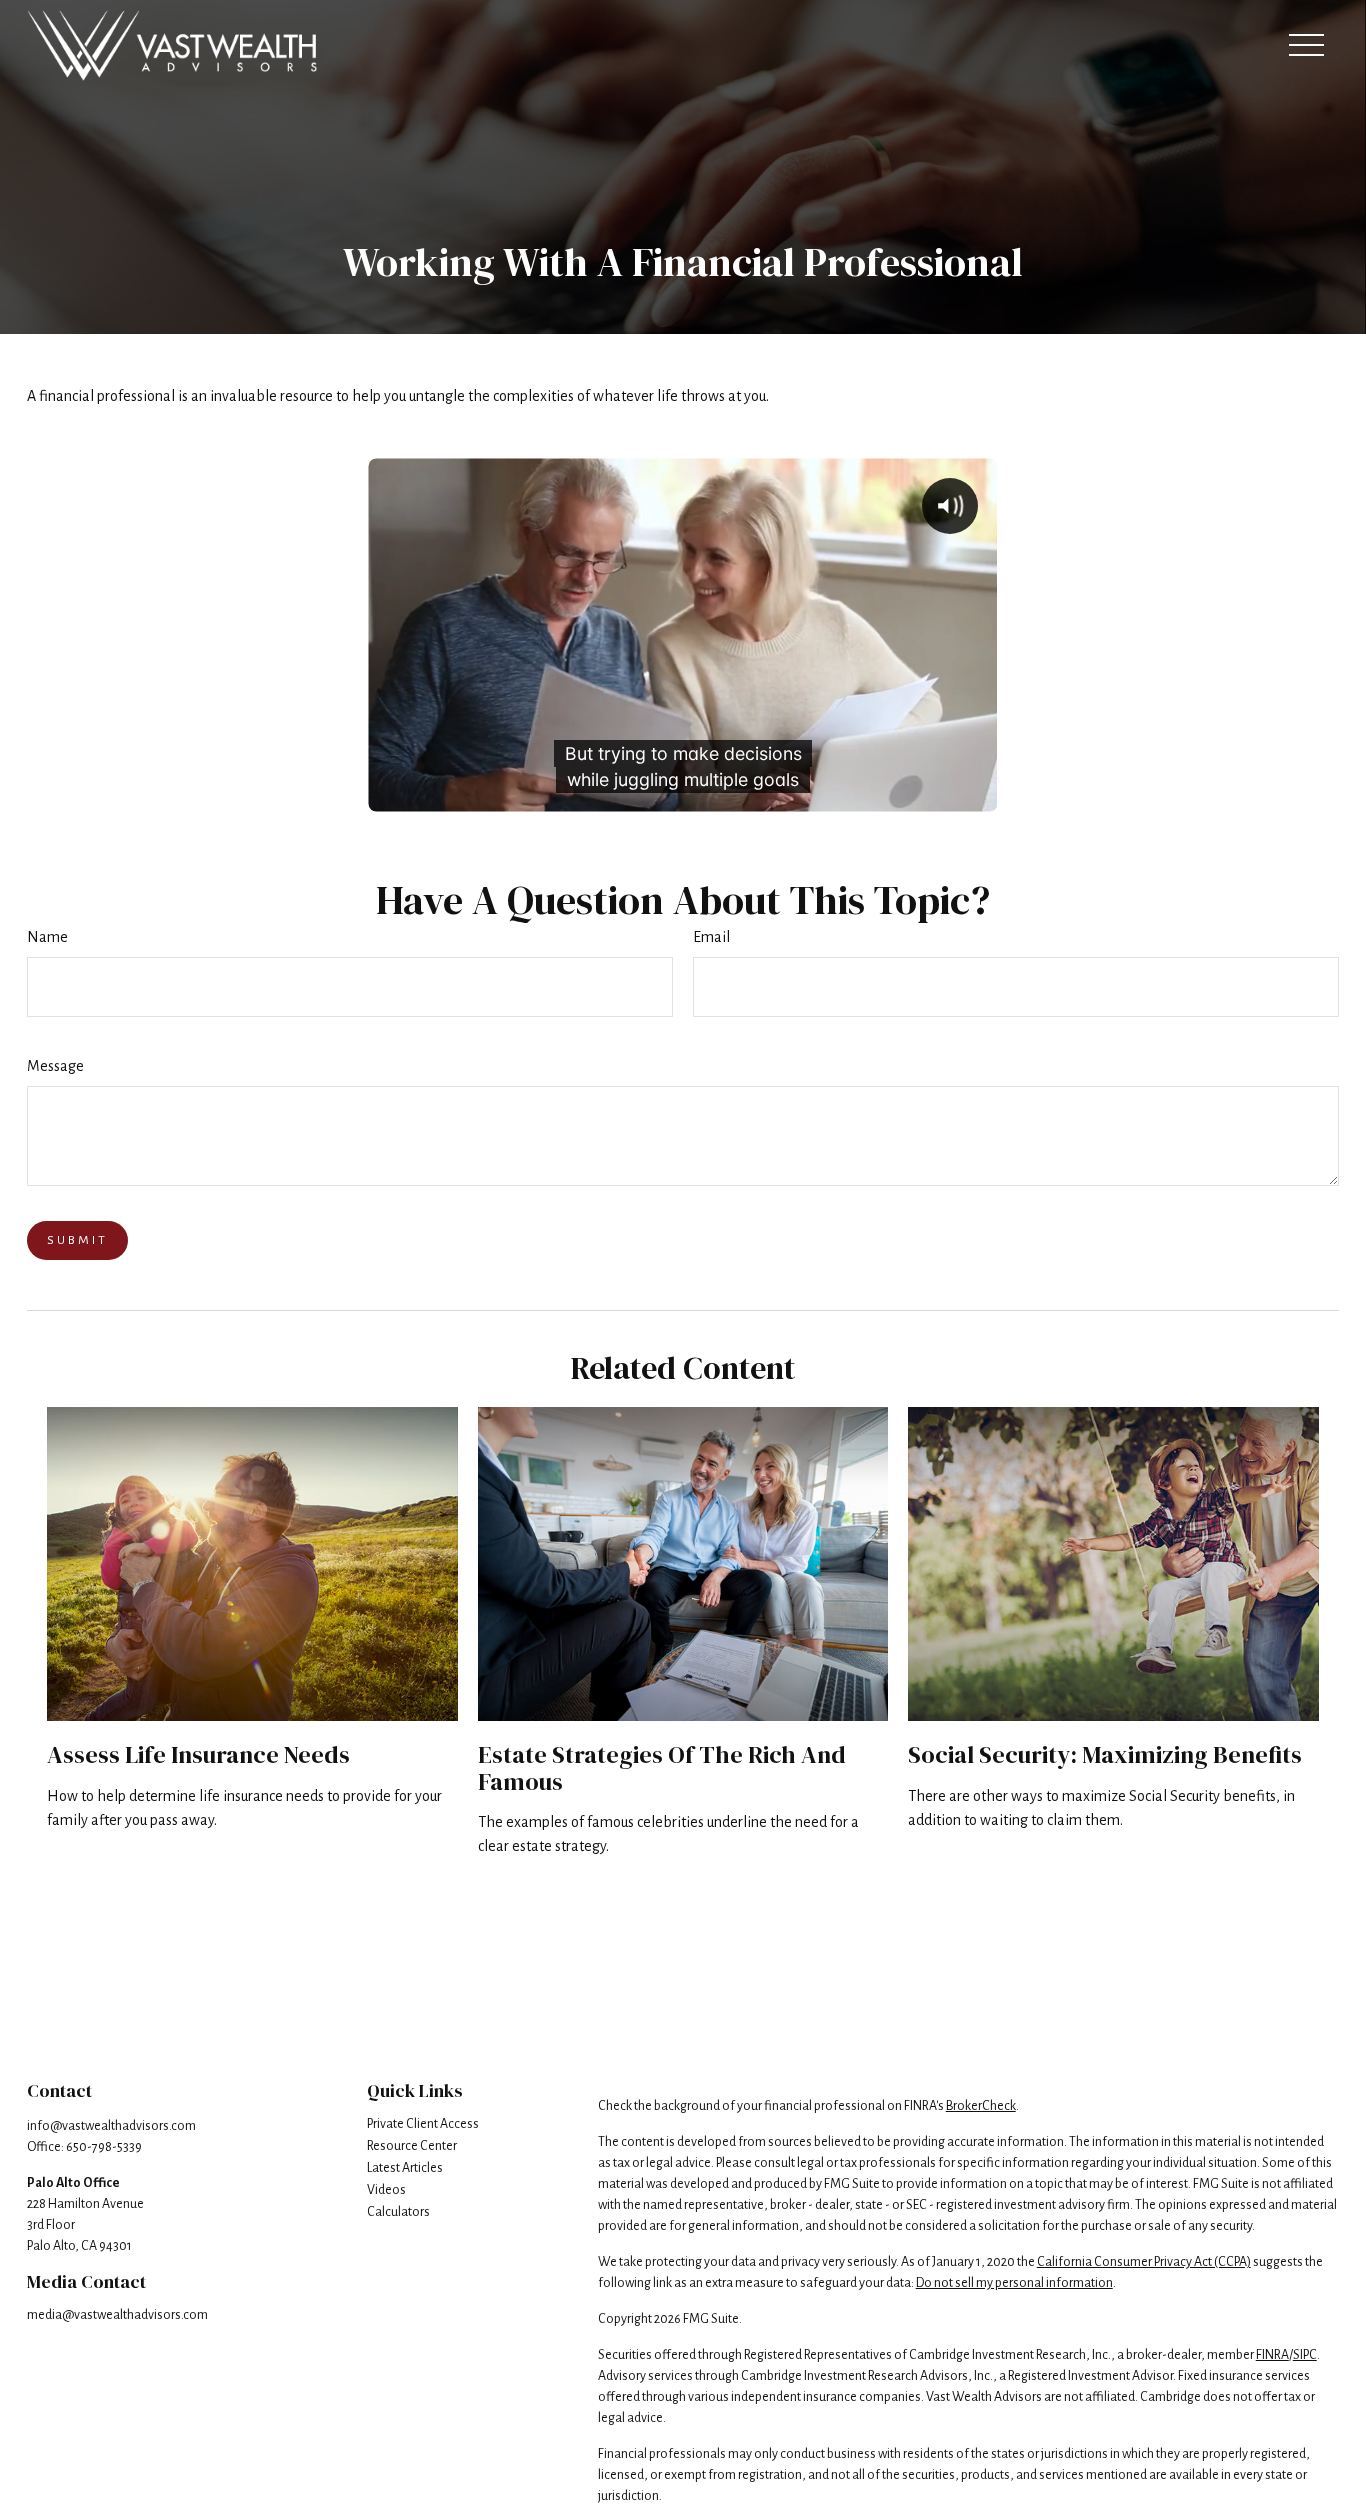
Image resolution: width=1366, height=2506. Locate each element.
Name (47, 937)
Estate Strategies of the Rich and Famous (662, 1767)
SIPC (1305, 2355)
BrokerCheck (981, 2106)
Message (55, 1066)
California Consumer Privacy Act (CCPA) (1144, 2262)
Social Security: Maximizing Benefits (1105, 1754)
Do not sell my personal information (1014, 2283)
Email (711, 937)
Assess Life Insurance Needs (198, 1754)
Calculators (398, 2212)
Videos (386, 2190)
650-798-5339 (104, 2147)
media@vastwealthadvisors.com (117, 2315)
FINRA (1272, 2355)
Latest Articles (405, 2168)
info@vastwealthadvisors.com (111, 2126)
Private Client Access (423, 2124)
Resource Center (412, 2146)
